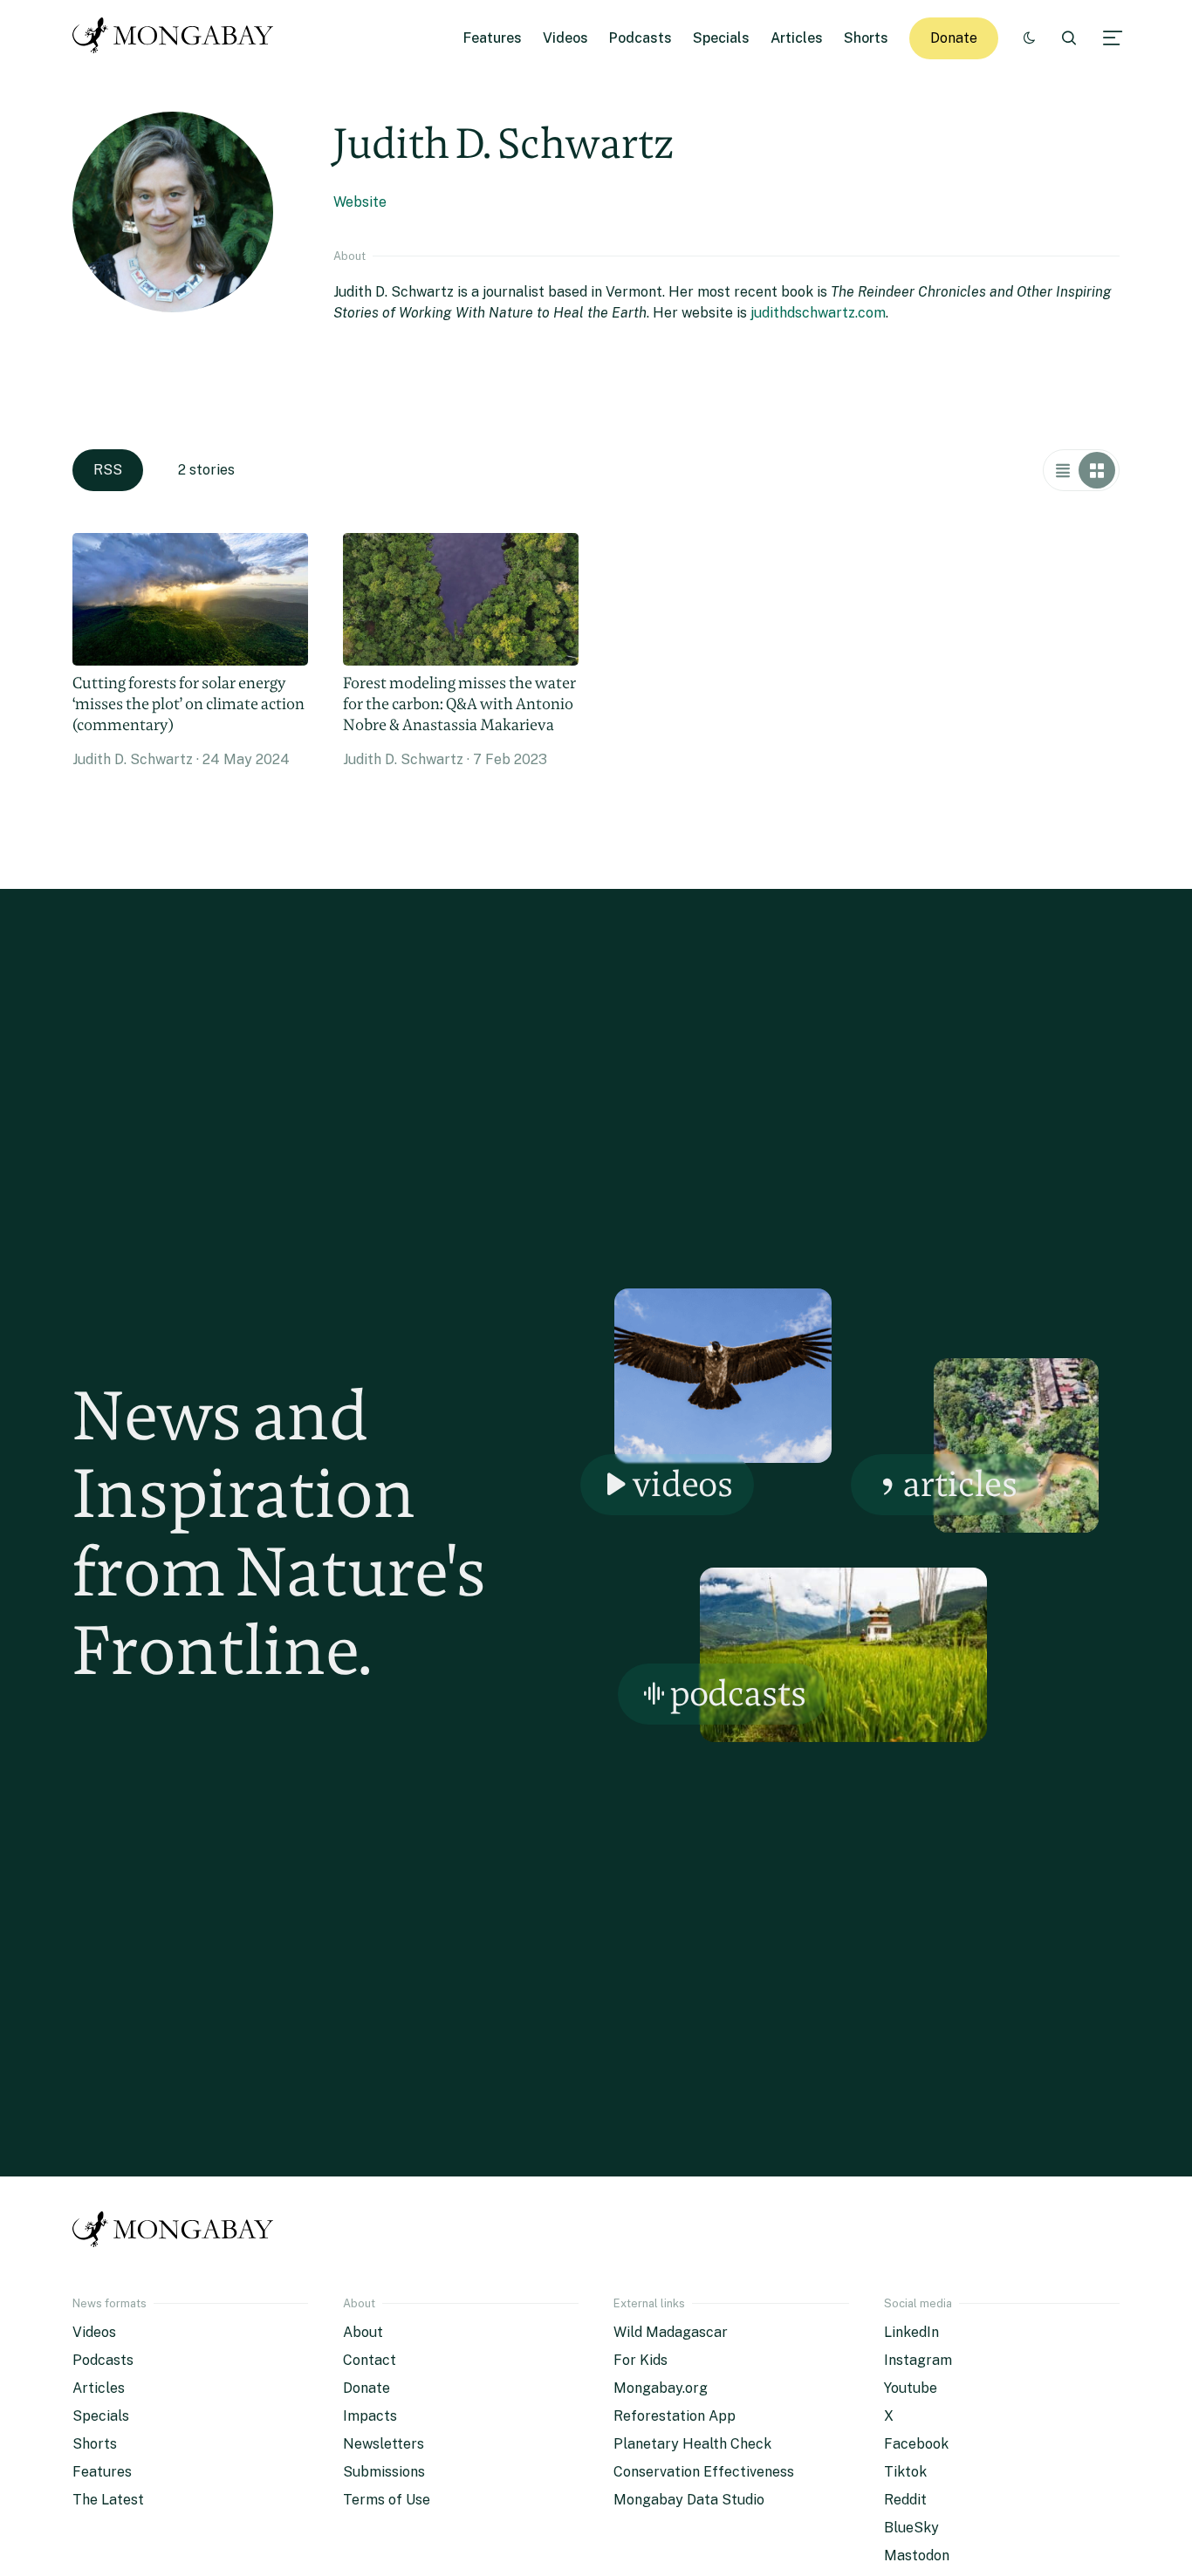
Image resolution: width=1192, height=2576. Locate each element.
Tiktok (905, 2472)
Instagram (918, 2360)
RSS (108, 470)
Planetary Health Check (692, 2444)
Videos (565, 38)
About (363, 2332)
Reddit (905, 2500)
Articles (797, 38)
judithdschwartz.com (818, 313)
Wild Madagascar (671, 2332)
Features (493, 38)
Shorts (866, 38)
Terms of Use (387, 2500)
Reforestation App (675, 2416)
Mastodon (917, 2556)
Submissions (384, 2472)
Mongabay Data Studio (689, 2500)
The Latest (108, 2500)
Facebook (916, 2444)
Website (360, 202)
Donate (954, 38)
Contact (370, 2360)
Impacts (370, 2416)
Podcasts (641, 38)
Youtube (911, 2388)
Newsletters (384, 2444)
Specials (721, 38)
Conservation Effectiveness (704, 2472)
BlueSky (911, 2528)
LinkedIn (911, 2332)
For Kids (641, 2360)
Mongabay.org (661, 2388)
